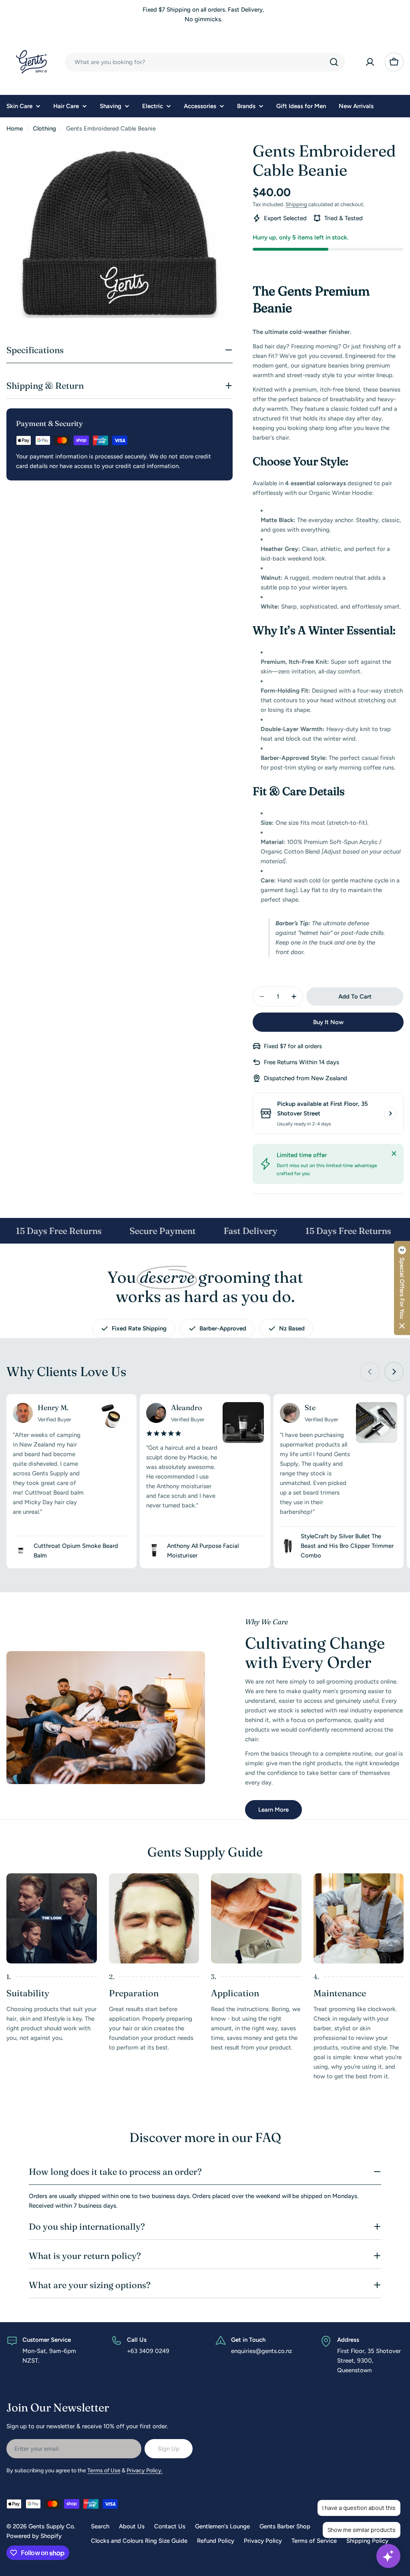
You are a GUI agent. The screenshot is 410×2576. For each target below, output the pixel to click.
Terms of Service (314, 2541)
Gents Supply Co (51, 2526)
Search (100, 2526)
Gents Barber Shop (285, 2526)
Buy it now (328, 1022)
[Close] (394, 1153)
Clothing (44, 129)
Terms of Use (104, 2471)
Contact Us (170, 2526)
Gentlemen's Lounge (222, 2526)
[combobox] (205, 62)
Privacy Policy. (145, 2471)
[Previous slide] (370, 1372)
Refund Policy (216, 2541)
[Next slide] (394, 1372)
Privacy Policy (263, 2541)
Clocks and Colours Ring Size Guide (139, 2541)
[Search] (334, 62)
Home (15, 129)
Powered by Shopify (34, 2536)
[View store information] (390, 1113)
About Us (132, 2526)
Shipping (296, 204)
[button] (402, 1288)
